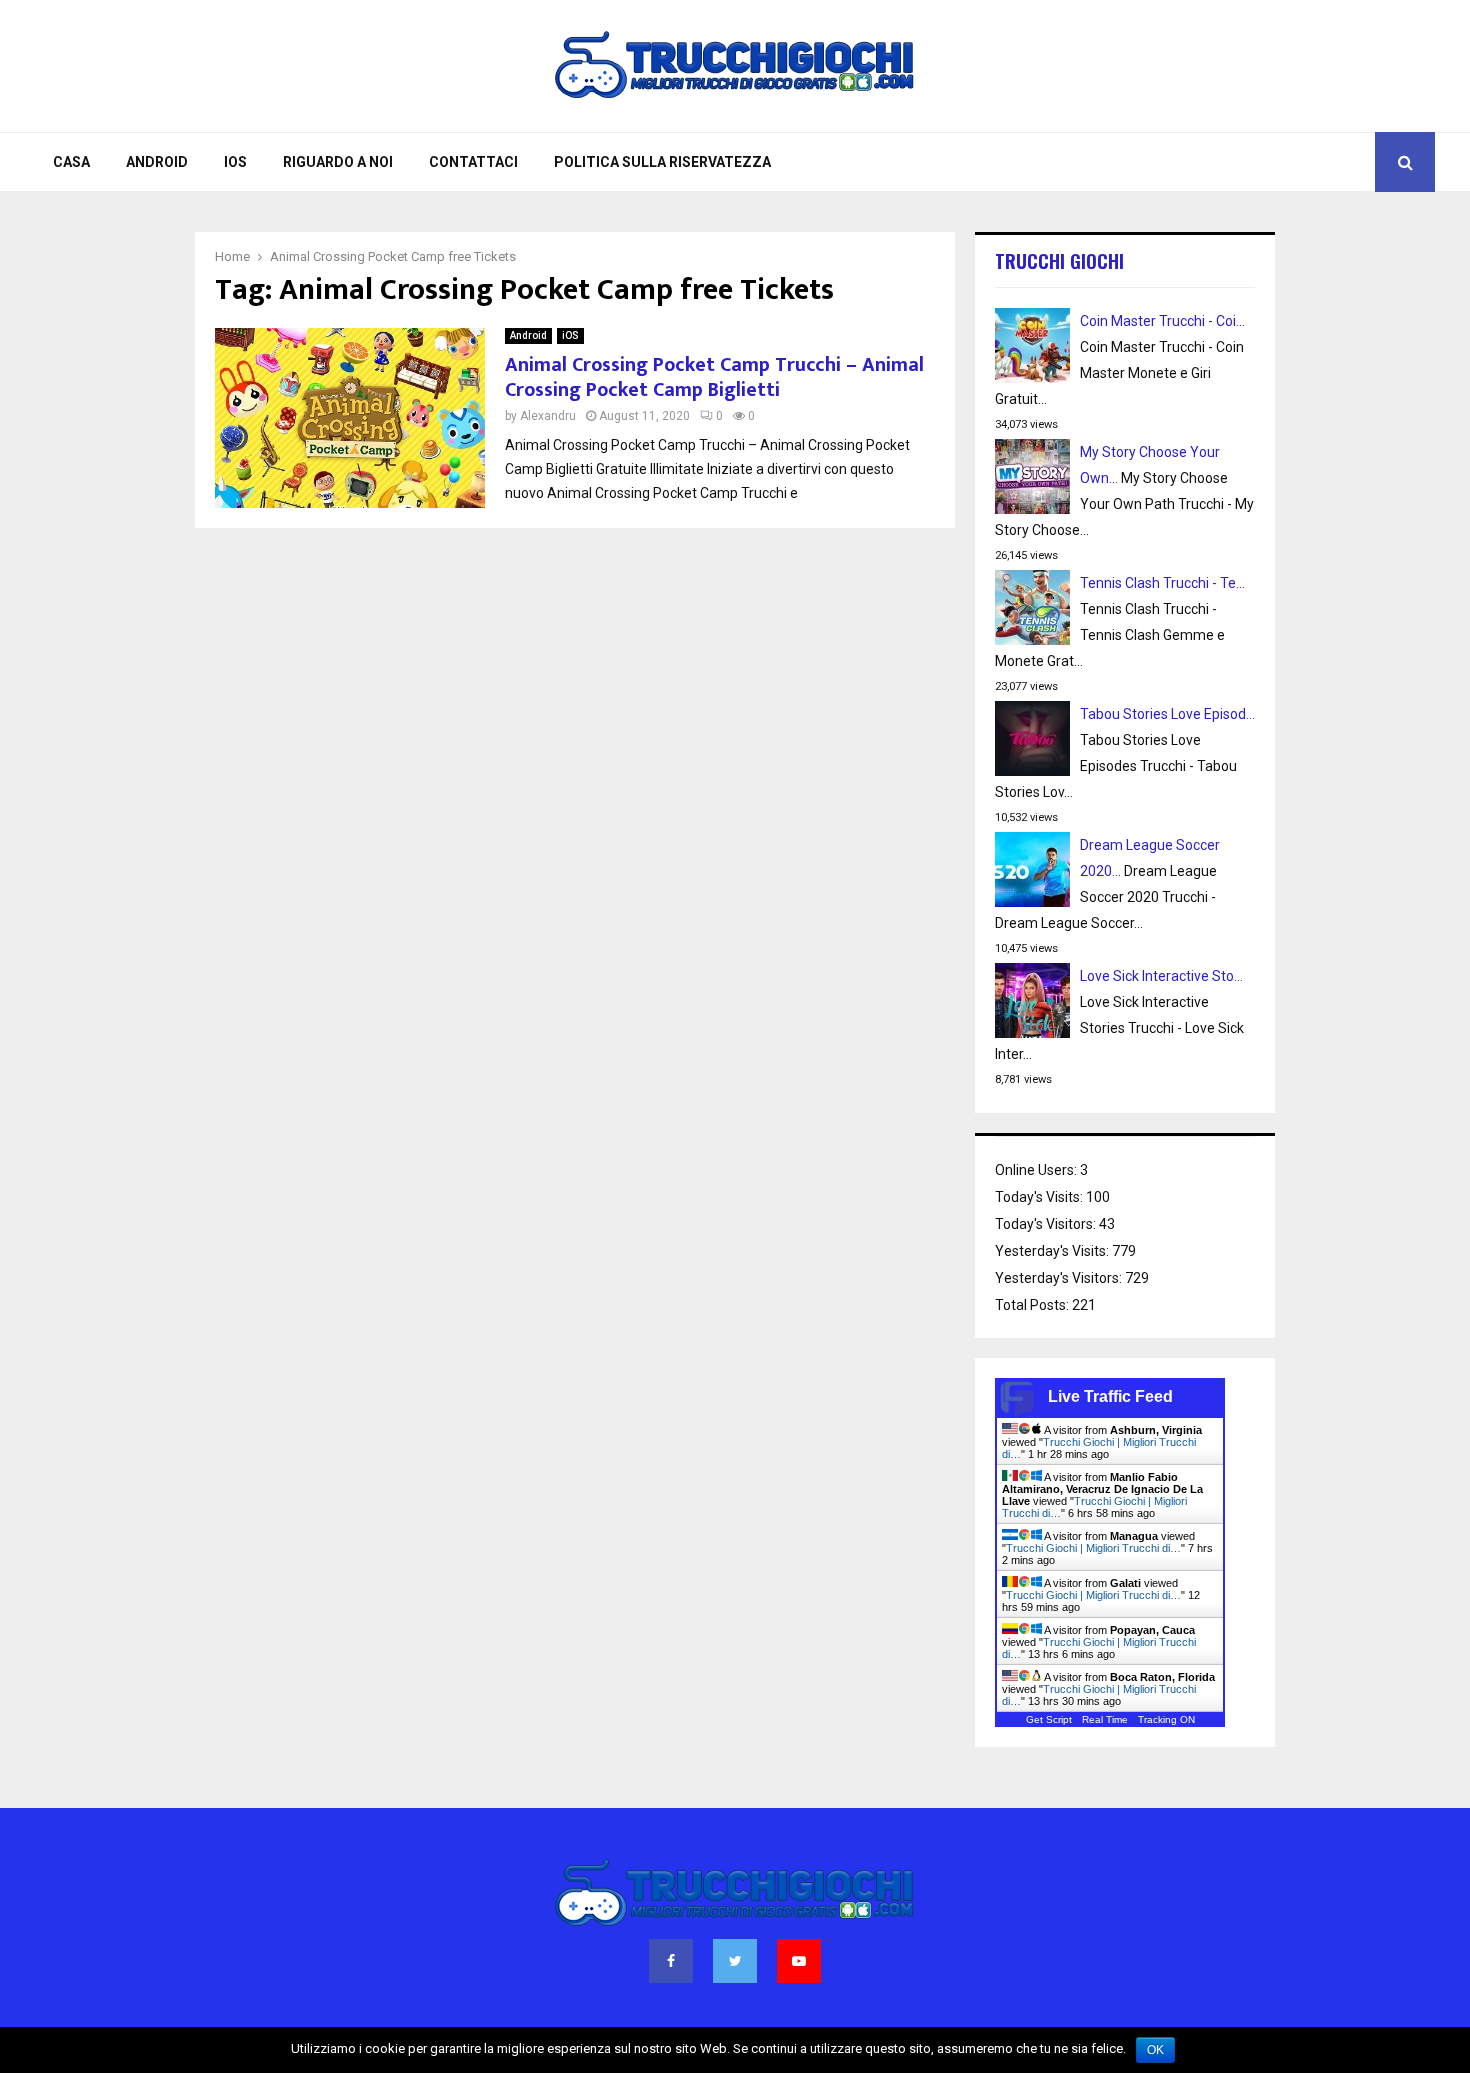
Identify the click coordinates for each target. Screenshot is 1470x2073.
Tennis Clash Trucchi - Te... (1162, 583)
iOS (235, 162)
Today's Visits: (1040, 1197)
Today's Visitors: (1047, 1224)
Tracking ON (1166, 1719)
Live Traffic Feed (1110, 1396)
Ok (1155, 2050)
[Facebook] (671, 1961)
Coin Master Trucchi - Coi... (1162, 321)
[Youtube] (799, 1961)
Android (157, 162)
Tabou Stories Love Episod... (1167, 714)
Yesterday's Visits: (1053, 1251)
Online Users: (1037, 1170)
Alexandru (548, 416)
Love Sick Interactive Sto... (1161, 976)
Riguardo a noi (338, 162)
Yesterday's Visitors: (1060, 1278)
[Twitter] (735, 1961)
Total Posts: (1033, 1305)
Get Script (1049, 1719)
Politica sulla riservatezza (662, 162)
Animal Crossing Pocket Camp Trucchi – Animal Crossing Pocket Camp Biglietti (714, 377)
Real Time (1105, 1719)
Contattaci (473, 162)
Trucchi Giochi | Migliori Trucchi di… (1093, 1548)
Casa (71, 162)
